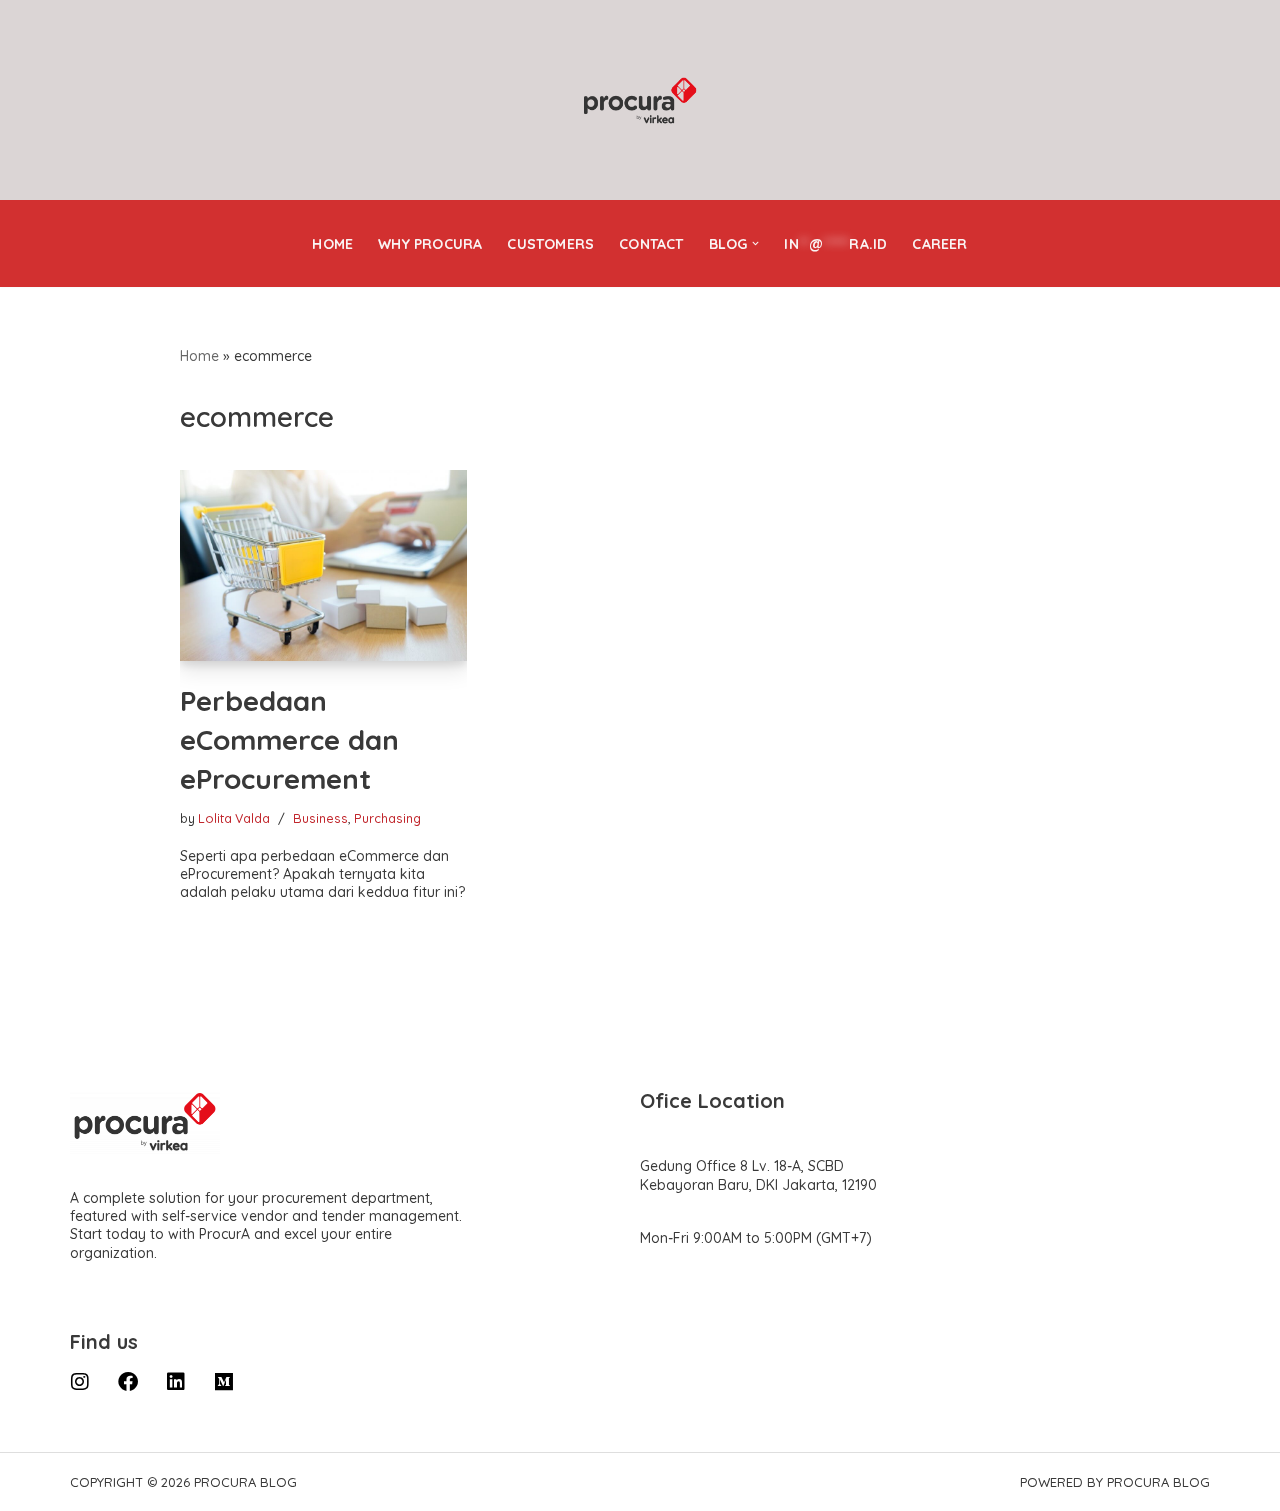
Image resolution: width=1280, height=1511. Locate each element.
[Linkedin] (176, 1382)
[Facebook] (128, 1382)
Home (332, 244)
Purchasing (387, 818)
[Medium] (224, 1382)
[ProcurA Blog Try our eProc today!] (640, 101)
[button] (755, 243)
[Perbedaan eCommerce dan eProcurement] (323, 565)
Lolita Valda (234, 818)
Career (939, 244)
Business (320, 818)
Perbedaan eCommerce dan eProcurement (289, 739)
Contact (651, 244)
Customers (550, 244)
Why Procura (430, 244)
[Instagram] (80, 1382)
